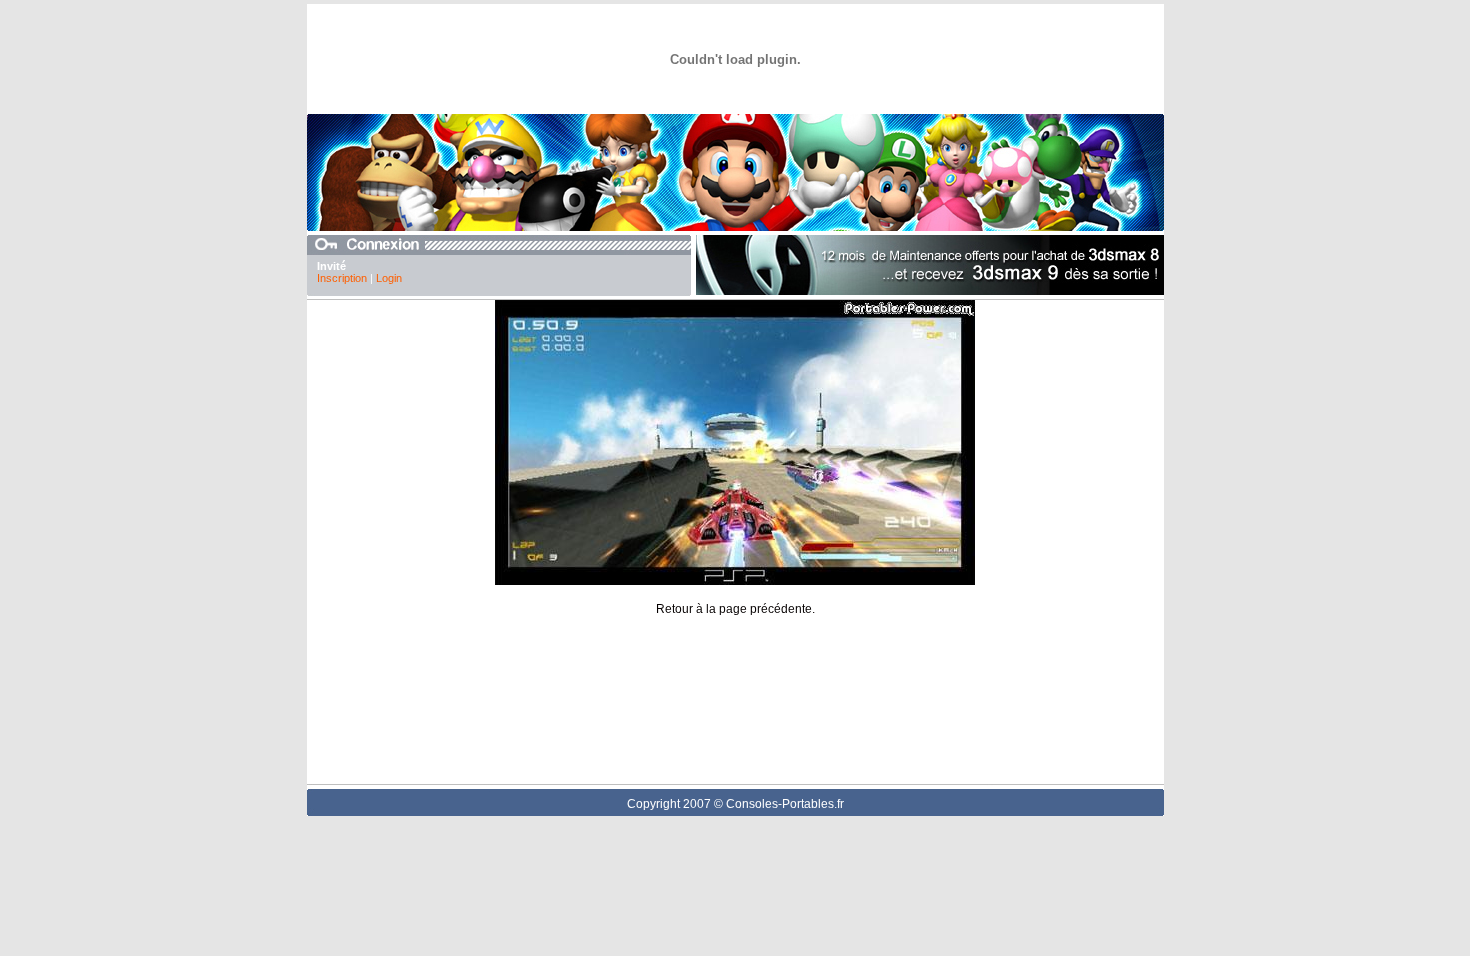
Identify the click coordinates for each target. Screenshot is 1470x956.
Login (389, 278)
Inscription (342, 278)
